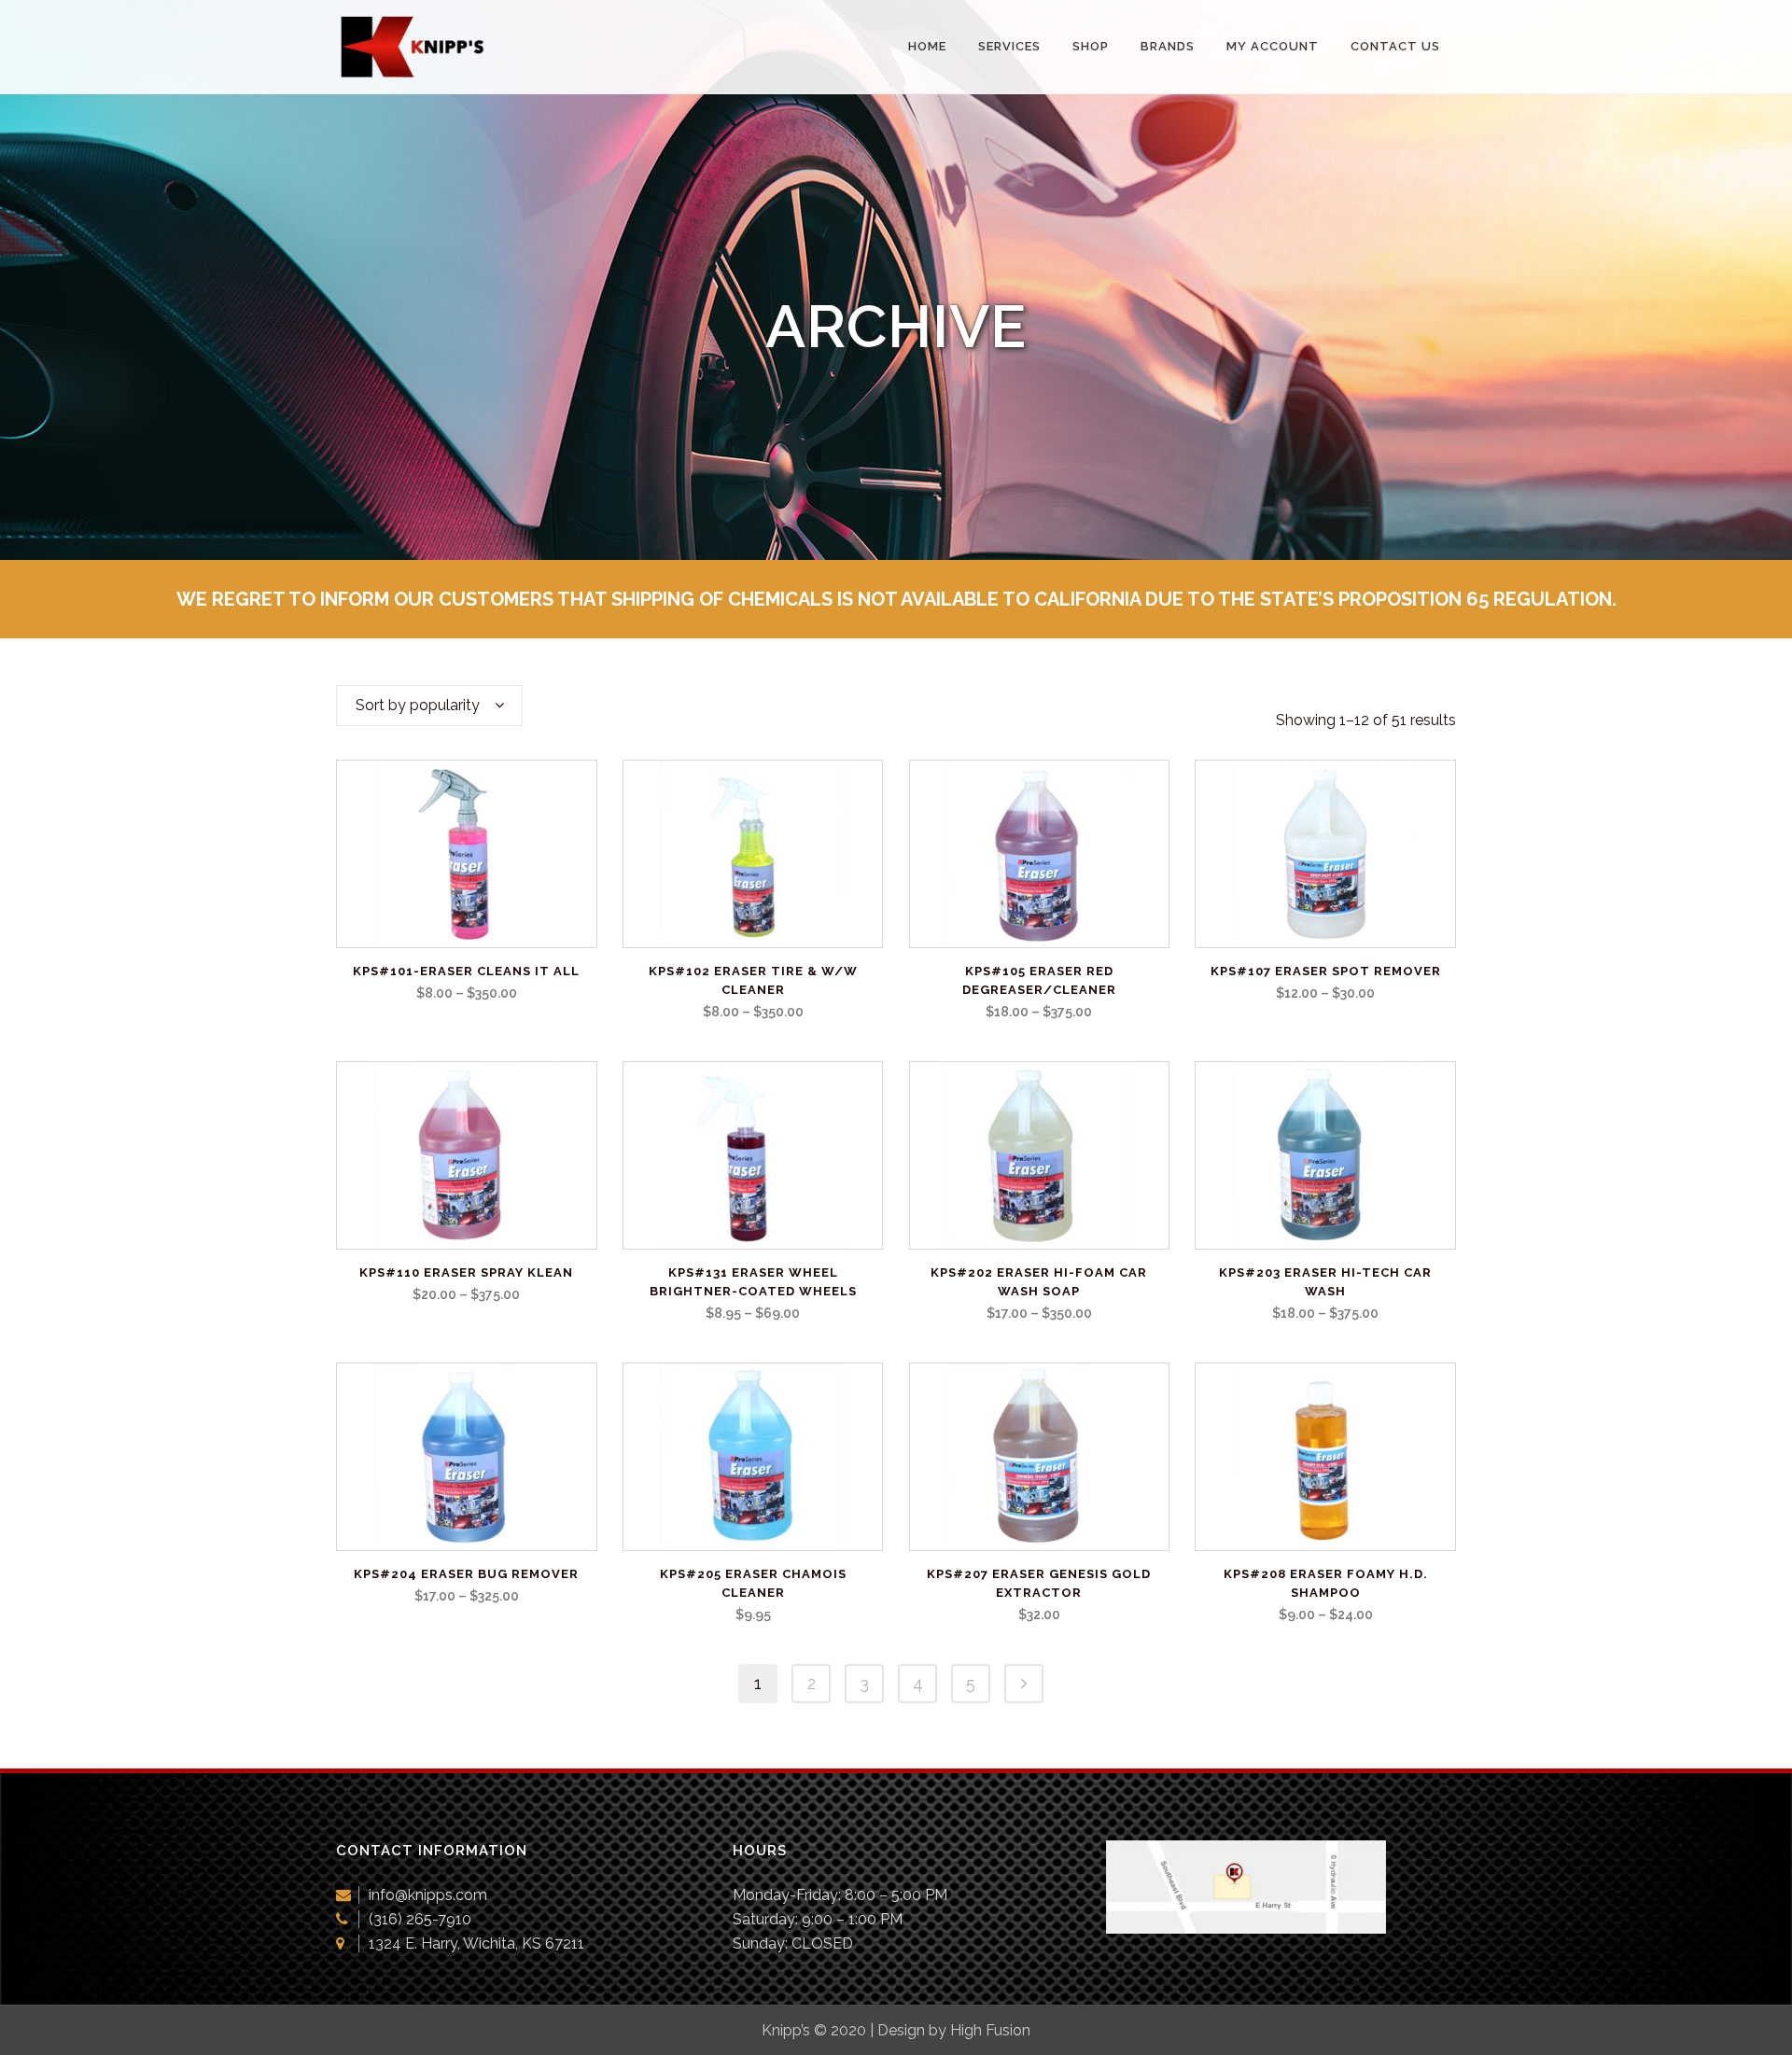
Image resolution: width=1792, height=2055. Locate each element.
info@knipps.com (428, 1895)
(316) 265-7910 (420, 1919)
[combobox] (429, 706)
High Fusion (990, 2030)
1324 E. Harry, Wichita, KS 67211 (476, 1943)
